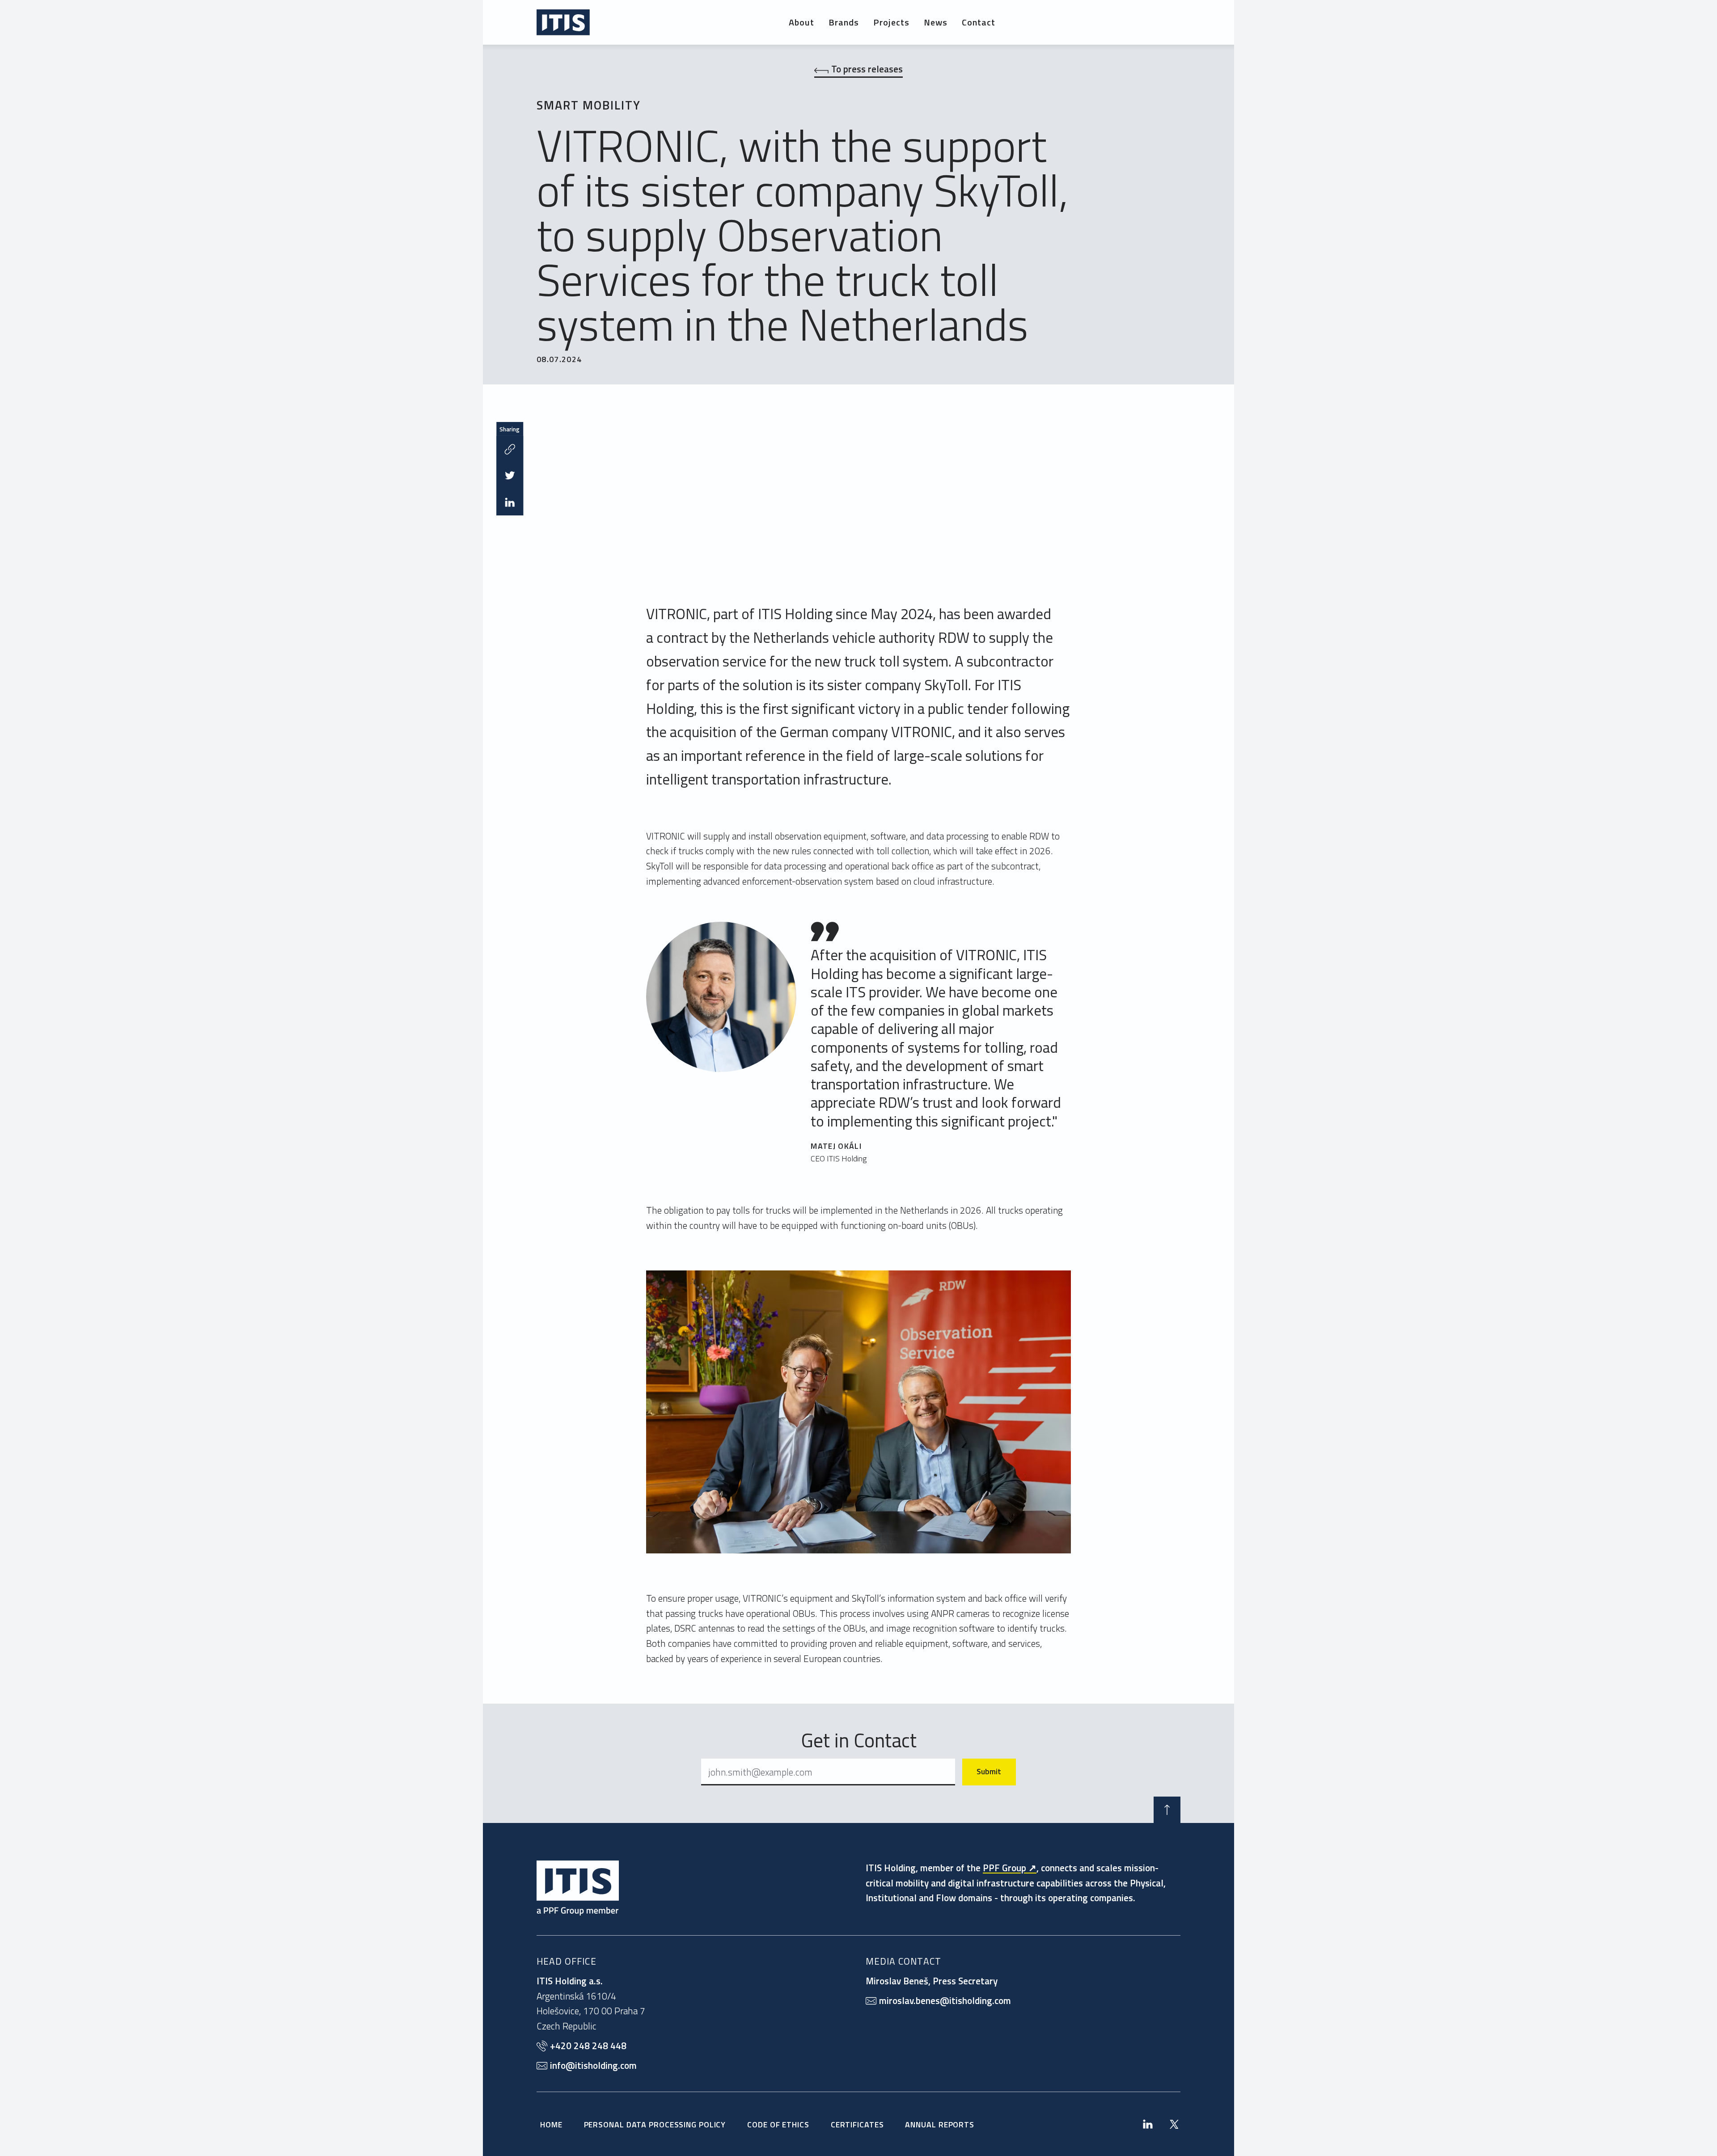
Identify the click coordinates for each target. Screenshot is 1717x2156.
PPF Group (1004, 1868)
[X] (1174, 2124)
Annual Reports (940, 2124)
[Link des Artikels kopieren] (510, 449)
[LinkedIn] (1148, 2124)
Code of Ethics (778, 2124)
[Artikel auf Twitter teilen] (510, 476)
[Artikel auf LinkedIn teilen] (510, 502)
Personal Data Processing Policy (655, 2124)
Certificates (857, 2124)
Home (551, 2124)
